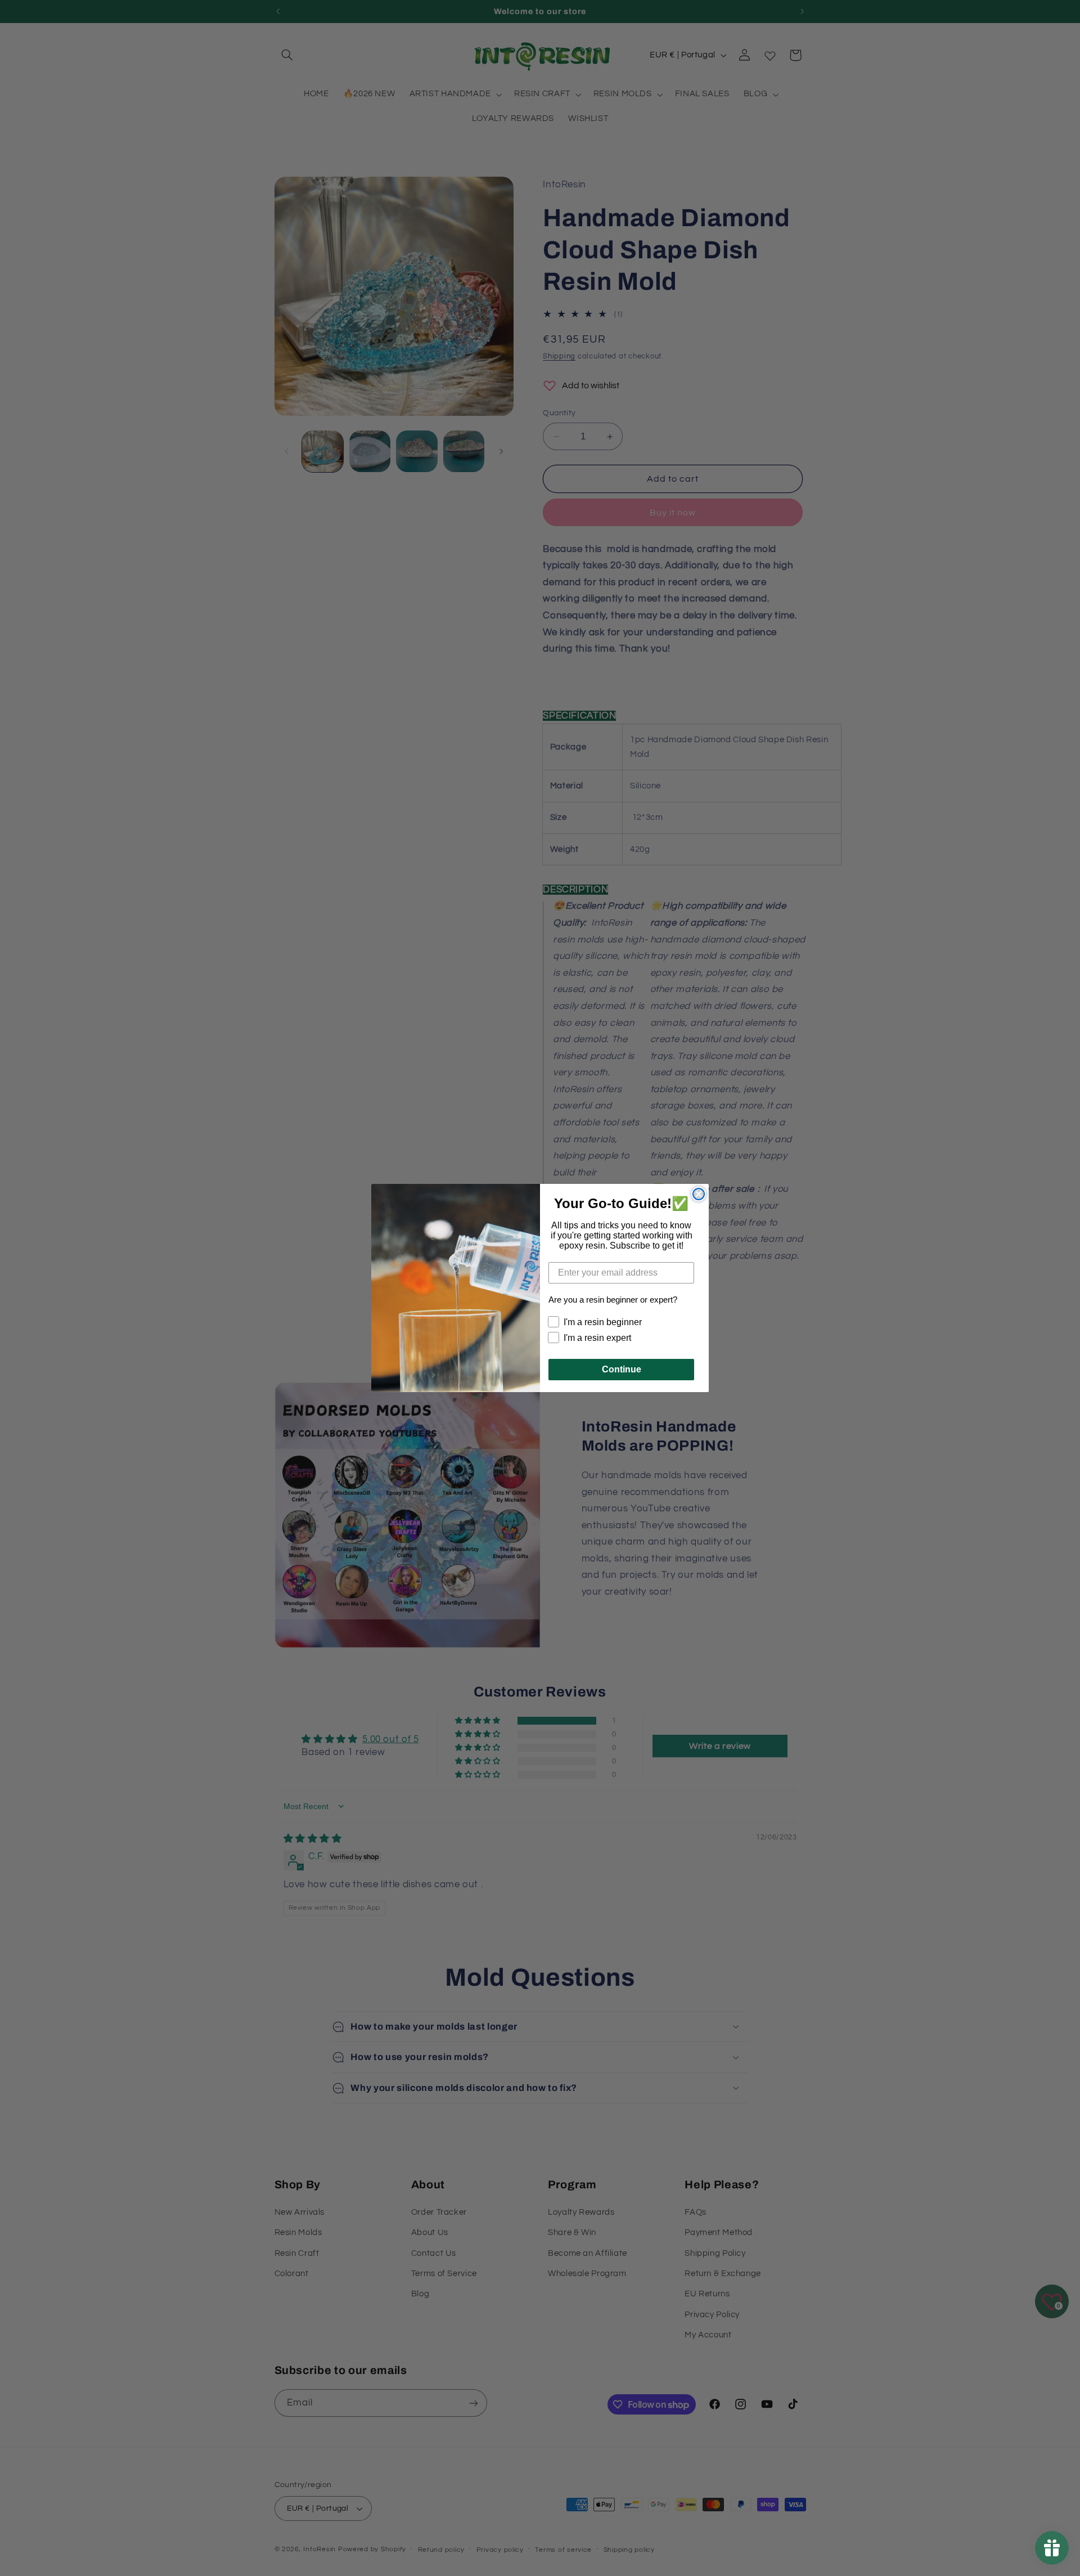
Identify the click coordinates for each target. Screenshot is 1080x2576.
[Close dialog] (699, 1194)
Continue (622, 1369)
